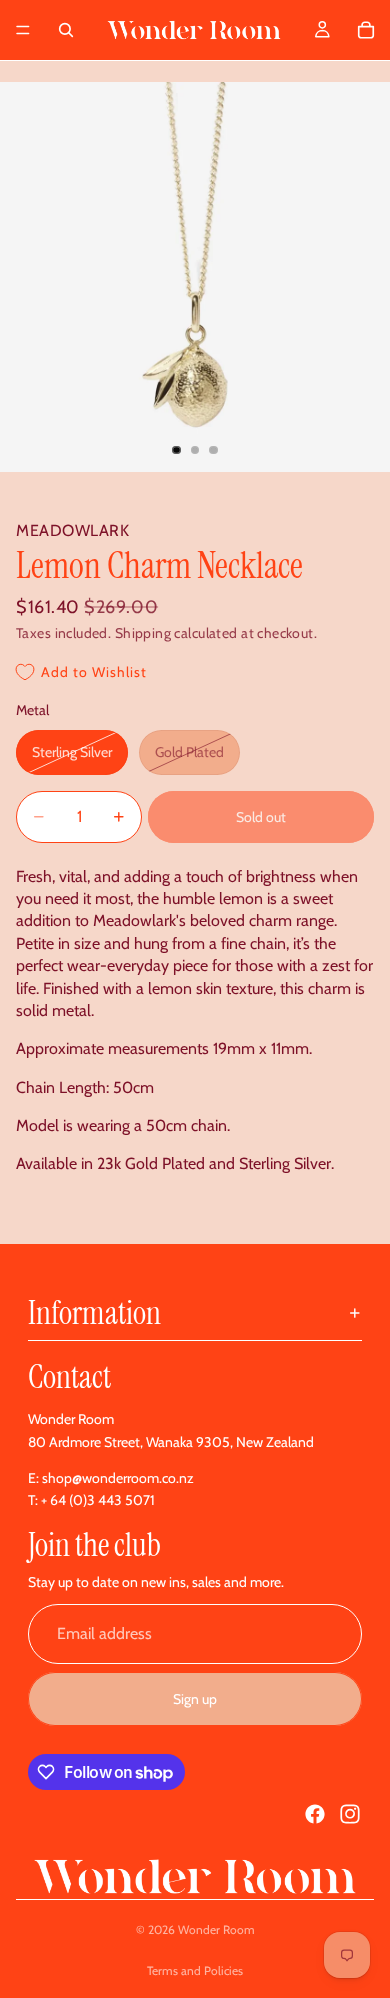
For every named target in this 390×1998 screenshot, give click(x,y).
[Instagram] (350, 1814)
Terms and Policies (195, 1970)
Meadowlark (72, 530)
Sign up (195, 1699)
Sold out (261, 817)
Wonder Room (216, 1929)
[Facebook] (315, 1814)
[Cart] (366, 30)
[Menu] (23, 30)
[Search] (66, 30)
